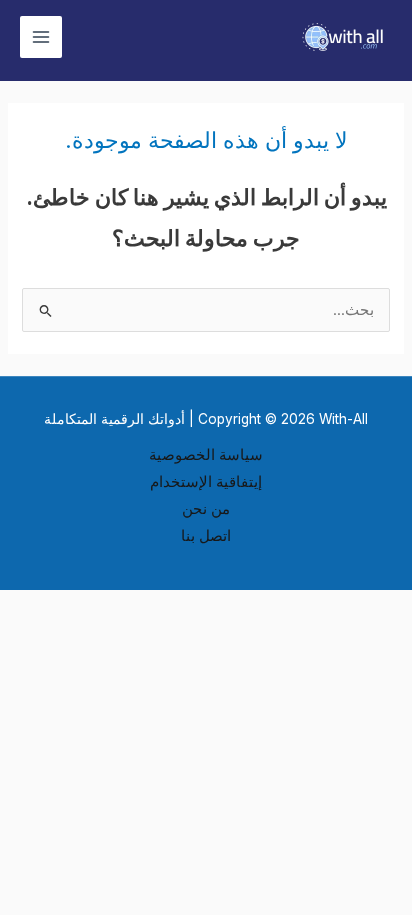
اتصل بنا (206, 536)
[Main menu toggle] (41, 37)
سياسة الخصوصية (206, 455)
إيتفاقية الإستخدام (206, 482)
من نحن (206, 509)
